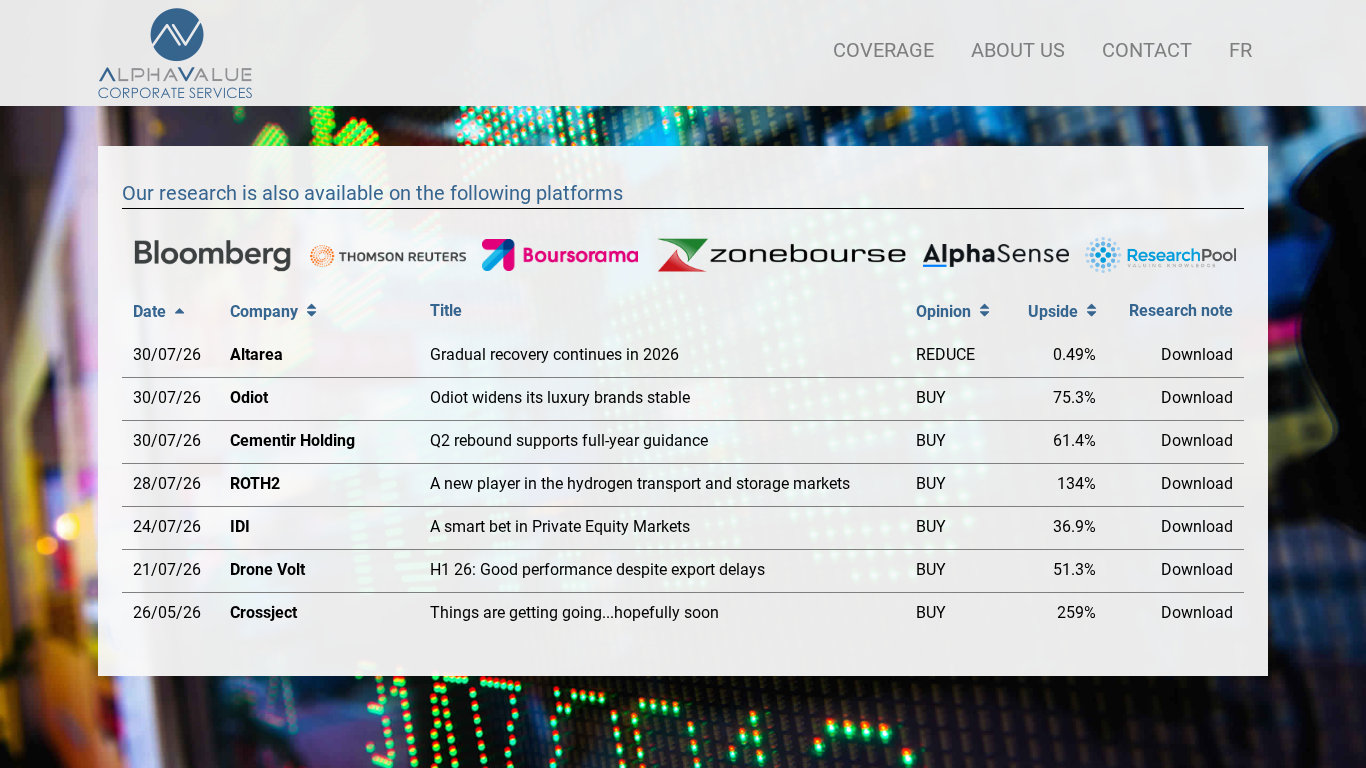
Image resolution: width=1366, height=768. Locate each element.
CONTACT (1147, 50)
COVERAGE (883, 50)
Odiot (249, 397)
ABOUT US (1018, 50)
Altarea (256, 354)
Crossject (263, 612)
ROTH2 (255, 483)
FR (1240, 50)
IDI (240, 526)
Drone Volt (267, 569)
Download (1197, 354)
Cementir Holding (292, 440)
